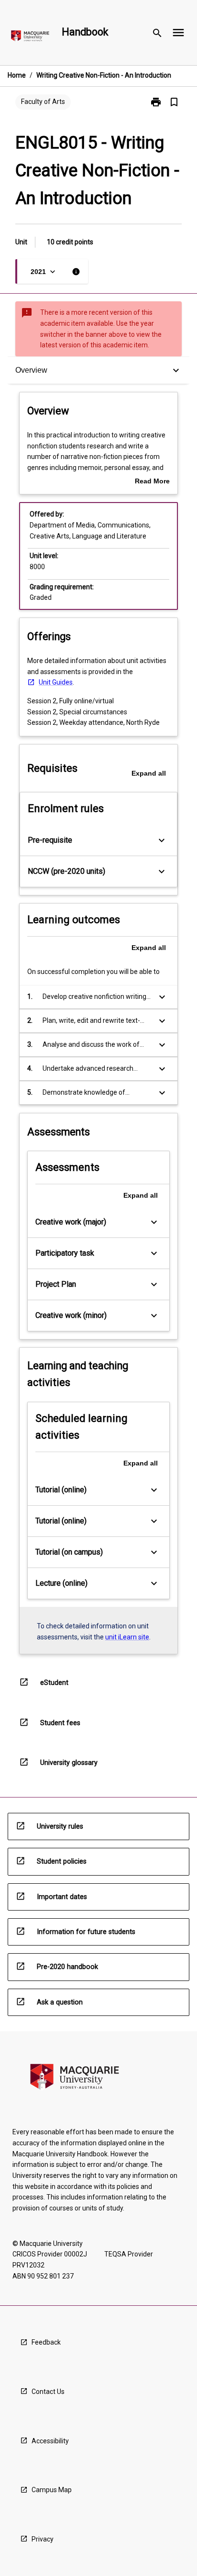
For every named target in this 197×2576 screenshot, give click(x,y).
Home (17, 75)
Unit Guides (56, 682)
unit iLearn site (127, 1637)
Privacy (43, 2539)
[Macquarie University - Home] (30, 38)
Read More (152, 482)
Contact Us (48, 2392)
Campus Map (52, 2490)
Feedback (46, 2342)
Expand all (149, 773)
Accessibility (50, 2441)
